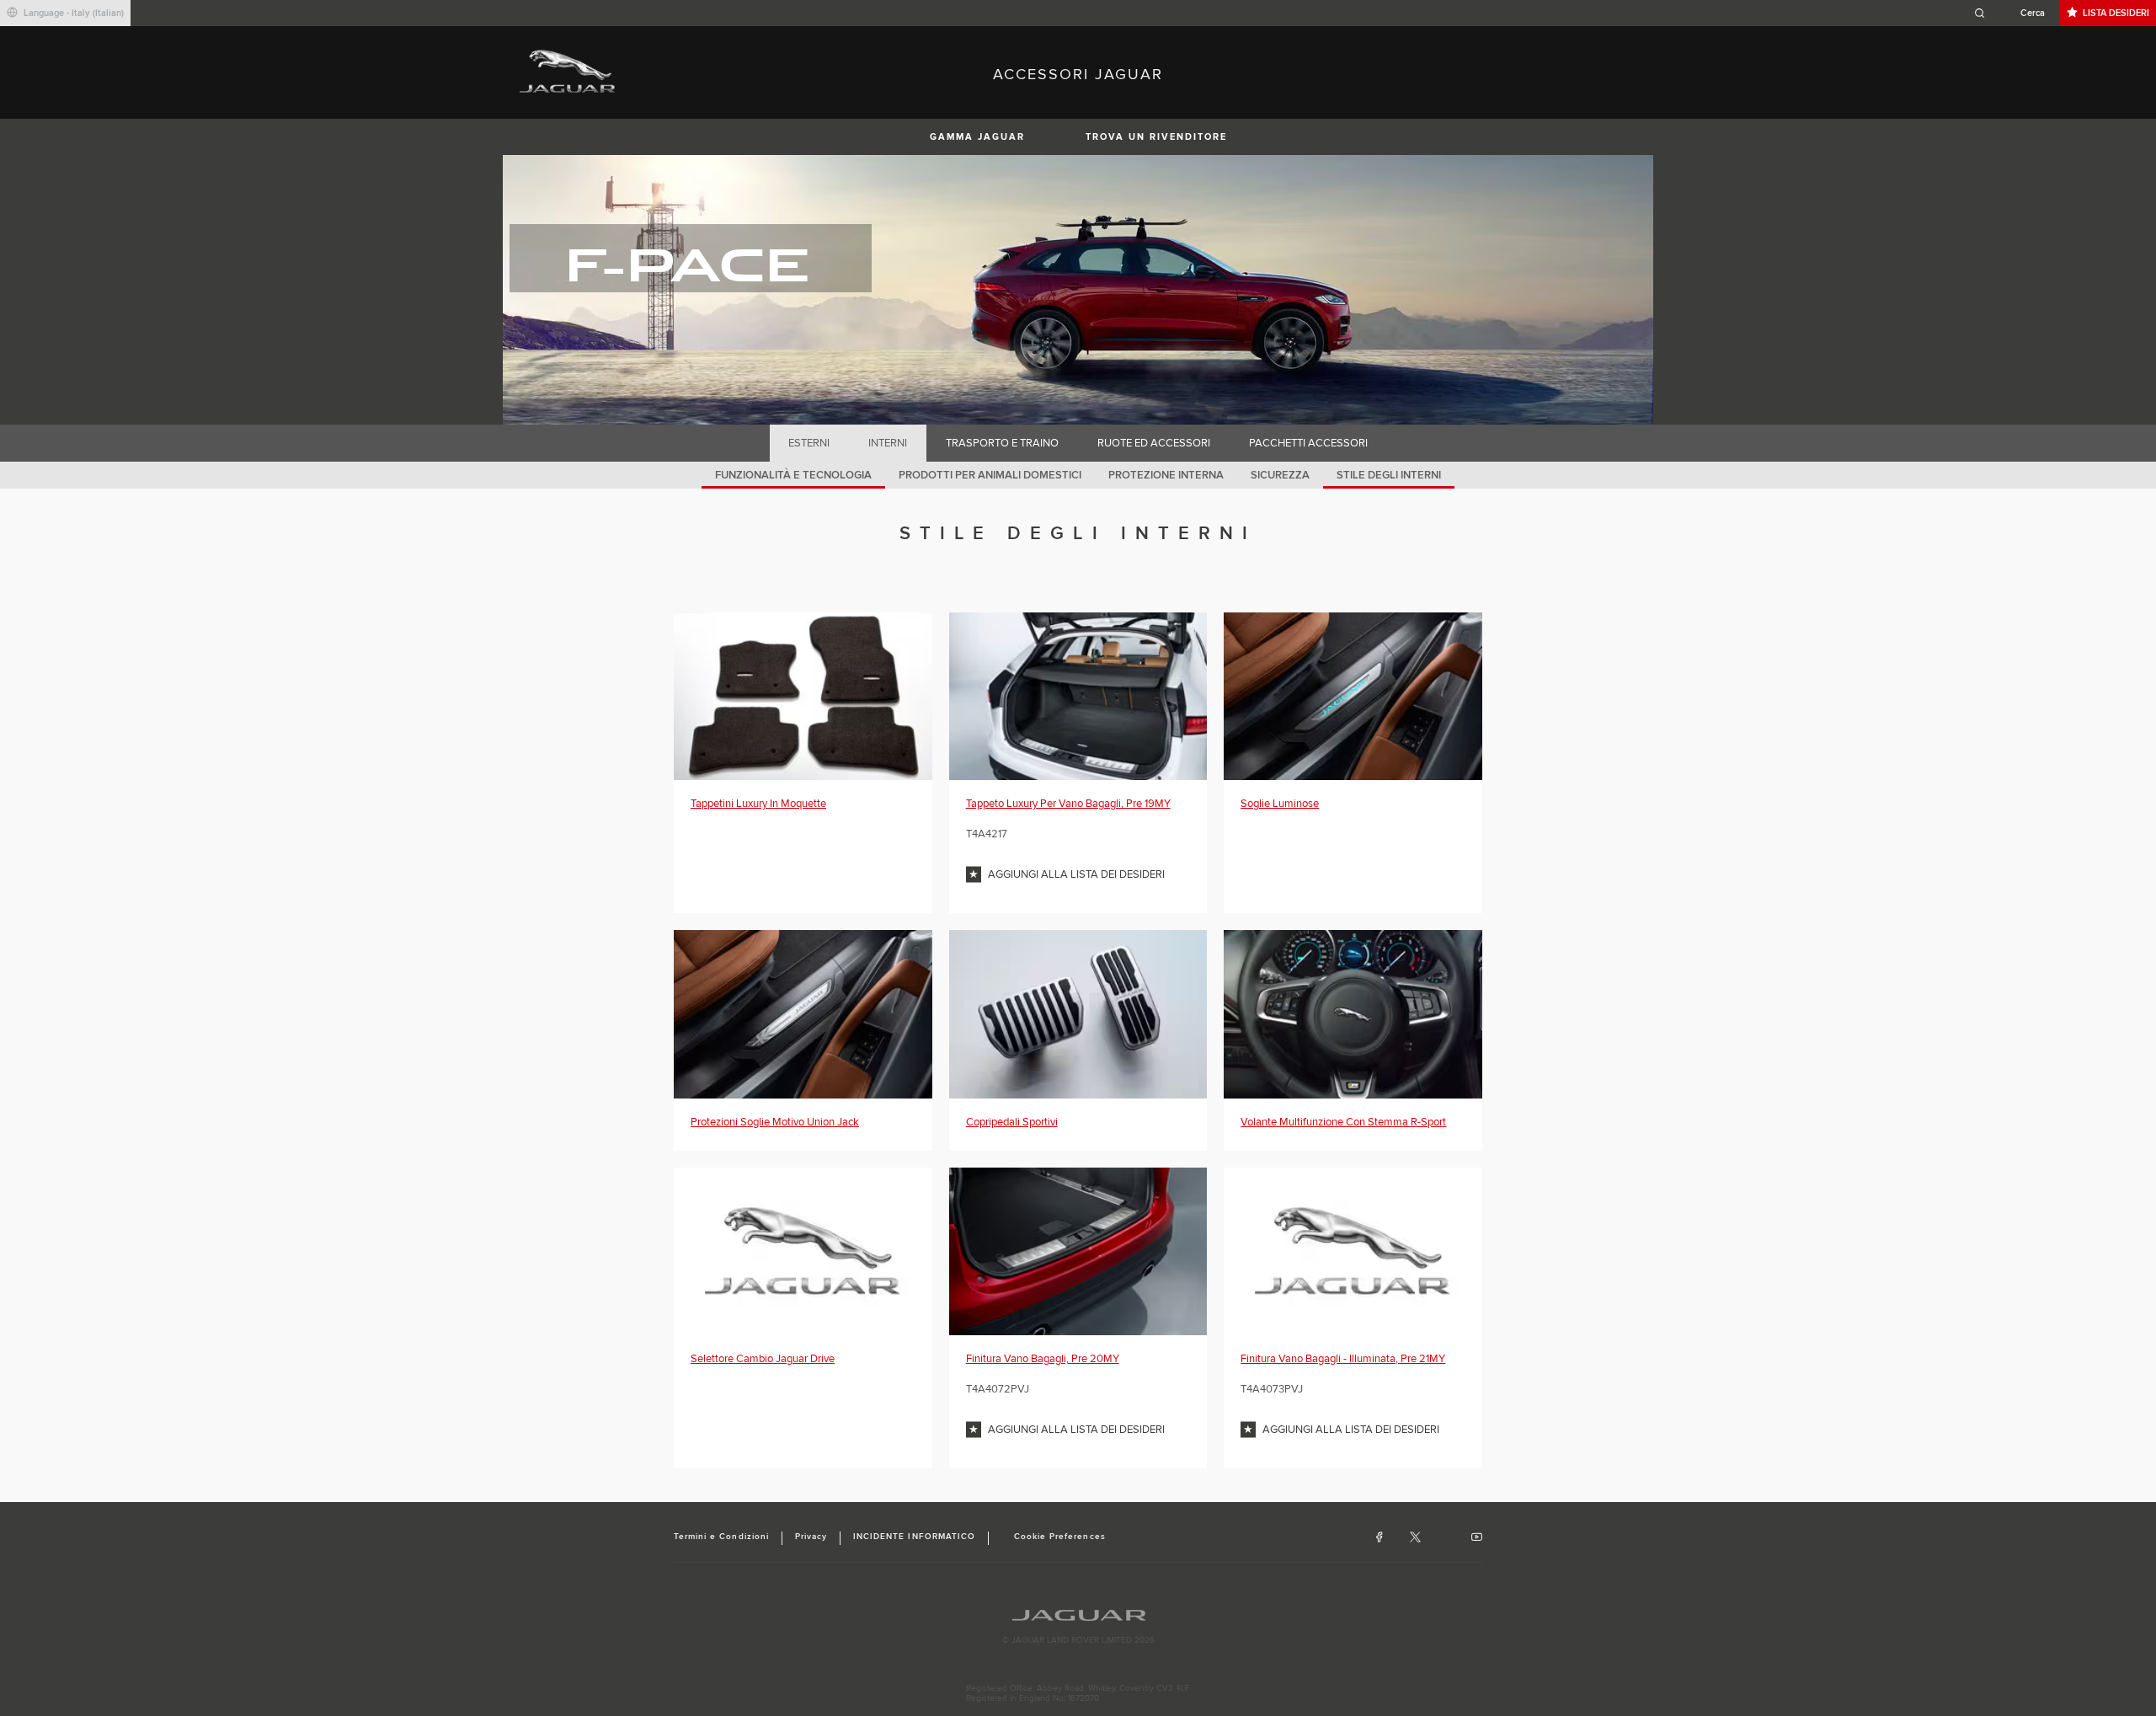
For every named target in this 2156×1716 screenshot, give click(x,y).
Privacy (811, 1537)
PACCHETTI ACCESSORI (1308, 443)
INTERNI (888, 443)
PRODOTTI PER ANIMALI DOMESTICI (990, 475)
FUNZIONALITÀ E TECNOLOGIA (793, 475)
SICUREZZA (1280, 475)
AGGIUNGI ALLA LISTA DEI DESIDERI (1076, 874)
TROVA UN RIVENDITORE (1156, 137)
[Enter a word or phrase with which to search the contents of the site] (2015, 13)
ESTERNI (809, 443)
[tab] (809, 443)
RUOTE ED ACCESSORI (1154, 443)
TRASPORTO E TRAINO (1002, 443)
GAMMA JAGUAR (977, 137)
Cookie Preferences (1060, 1537)
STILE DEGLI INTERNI (1389, 475)
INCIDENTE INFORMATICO (914, 1537)
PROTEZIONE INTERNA (1166, 475)
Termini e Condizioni (721, 1537)
